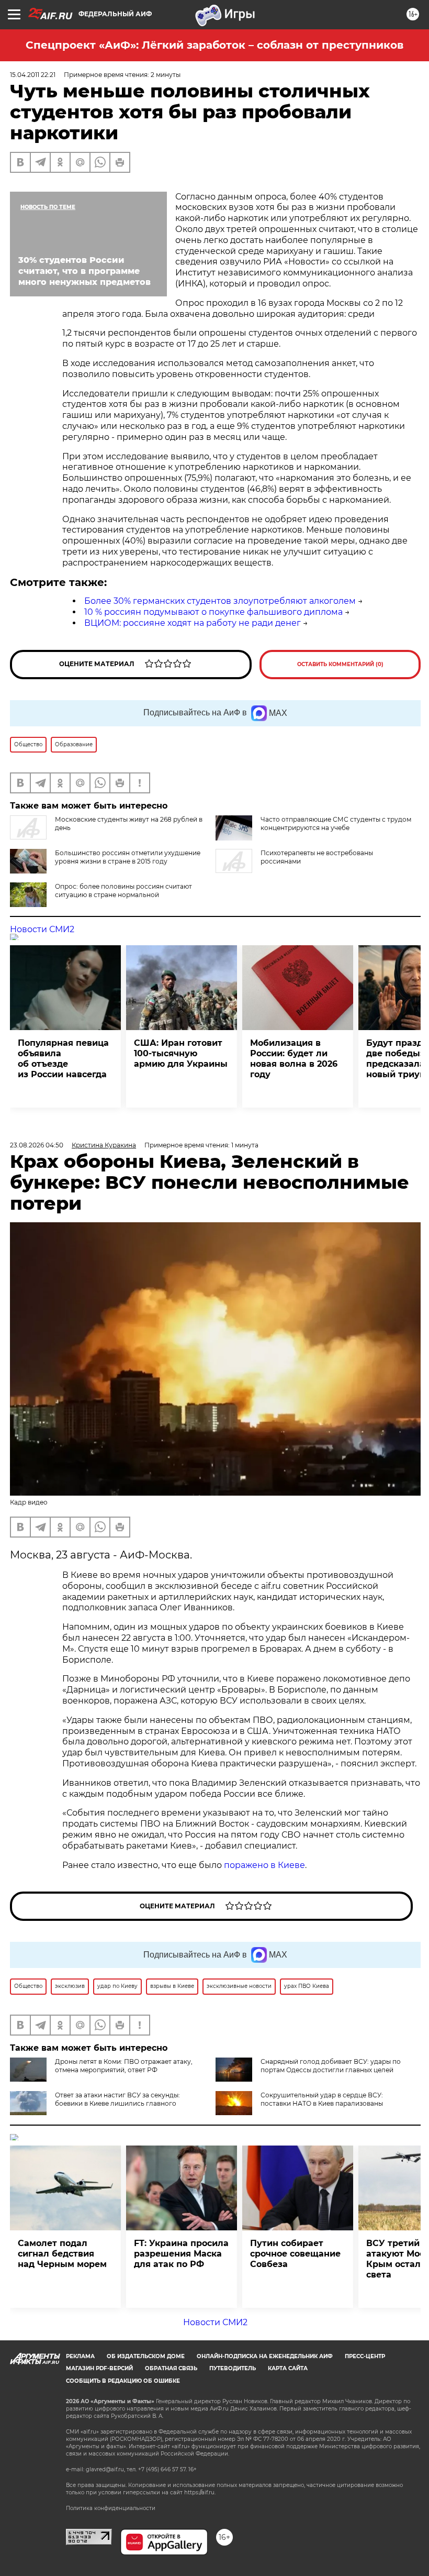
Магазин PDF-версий (99, 2368)
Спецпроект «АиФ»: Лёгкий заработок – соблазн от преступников (214, 45)
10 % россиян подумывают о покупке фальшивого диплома (213, 612)
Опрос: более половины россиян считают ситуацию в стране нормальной (123, 891)
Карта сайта (288, 2368)
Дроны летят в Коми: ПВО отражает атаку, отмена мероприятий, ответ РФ (124, 2066)
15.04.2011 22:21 (33, 75)
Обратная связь (171, 2368)
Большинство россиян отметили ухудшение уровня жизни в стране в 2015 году (128, 857)
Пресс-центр (365, 2356)
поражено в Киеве (264, 1865)
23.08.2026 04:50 (37, 1145)
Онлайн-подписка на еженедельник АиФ (265, 2356)
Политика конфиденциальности (111, 2508)
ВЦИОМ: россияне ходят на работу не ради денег (193, 623)
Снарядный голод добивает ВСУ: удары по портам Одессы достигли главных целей (331, 2066)
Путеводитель (233, 2368)
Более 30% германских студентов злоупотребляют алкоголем (220, 601)
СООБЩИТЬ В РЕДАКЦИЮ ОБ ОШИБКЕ (123, 2381)
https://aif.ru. (200, 2492)
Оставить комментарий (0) (340, 664)
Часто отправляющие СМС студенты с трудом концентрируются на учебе (336, 823)
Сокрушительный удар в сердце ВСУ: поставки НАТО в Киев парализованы (322, 2099)
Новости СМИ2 (42, 929)
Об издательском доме (146, 2356)
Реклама (80, 2356)
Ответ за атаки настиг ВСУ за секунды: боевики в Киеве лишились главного (117, 2099)
